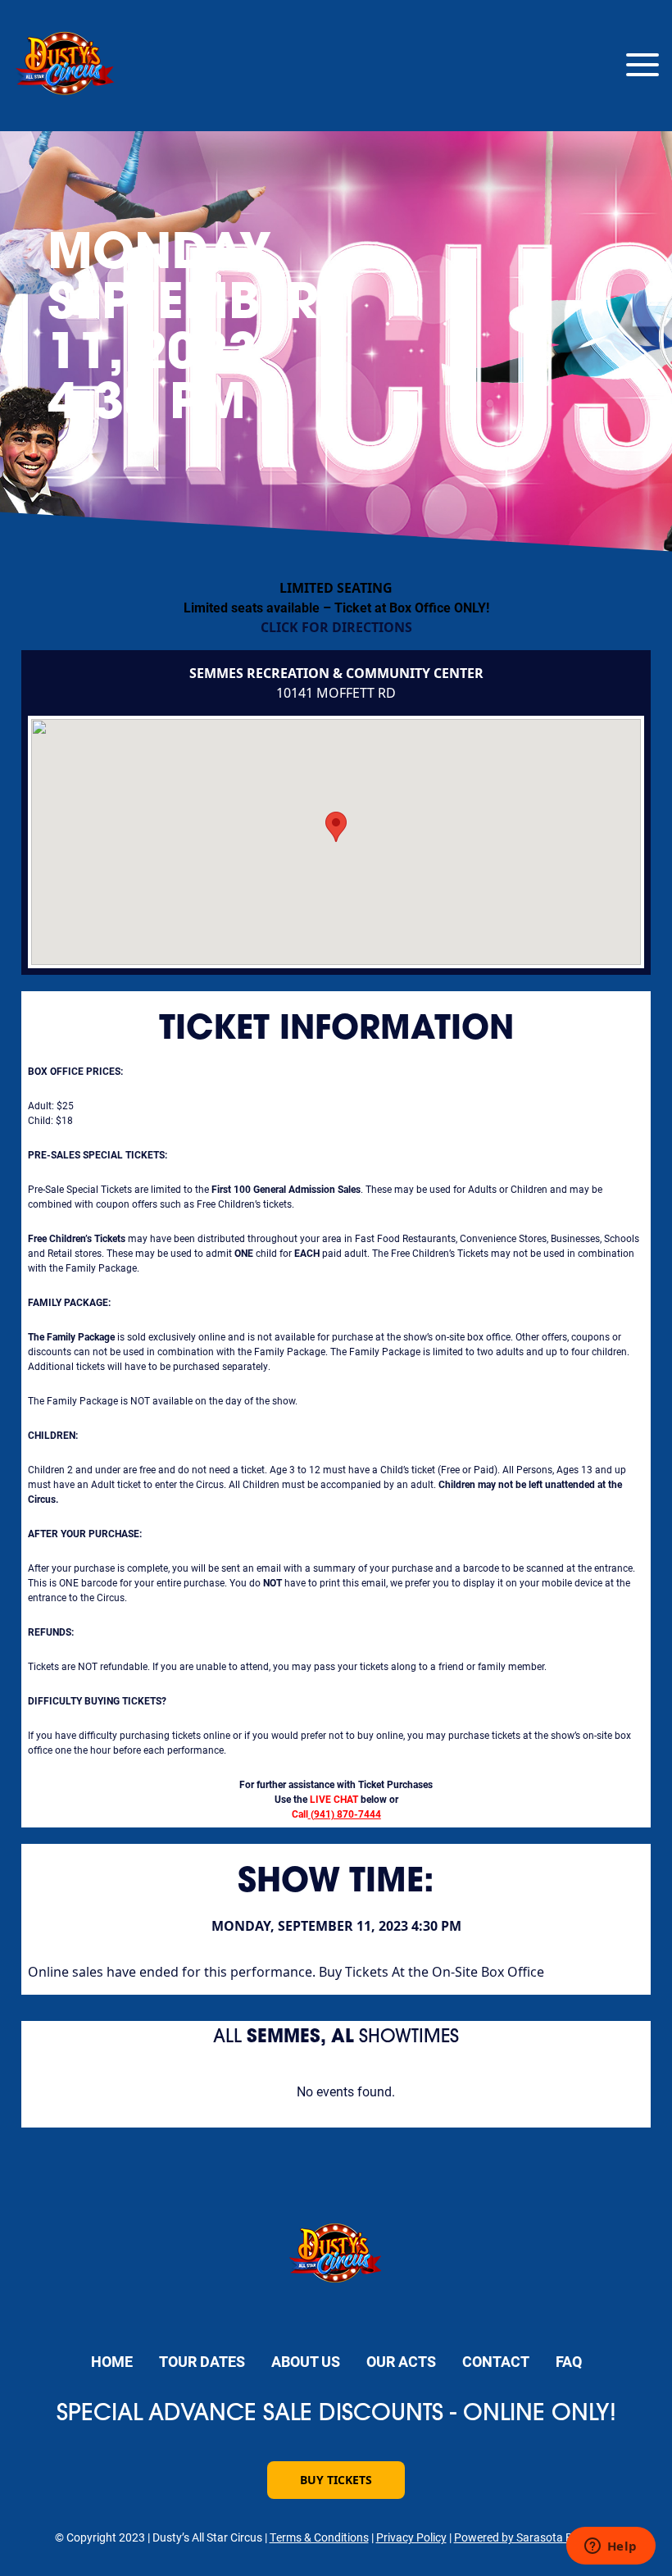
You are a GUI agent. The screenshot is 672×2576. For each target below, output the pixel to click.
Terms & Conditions (319, 2537)
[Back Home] (66, 66)
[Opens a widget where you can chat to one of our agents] (611, 2547)
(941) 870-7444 (346, 1814)
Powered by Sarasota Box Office (536, 2537)
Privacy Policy (411, 2537)
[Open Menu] (642, 66)
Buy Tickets (336, 2480)
